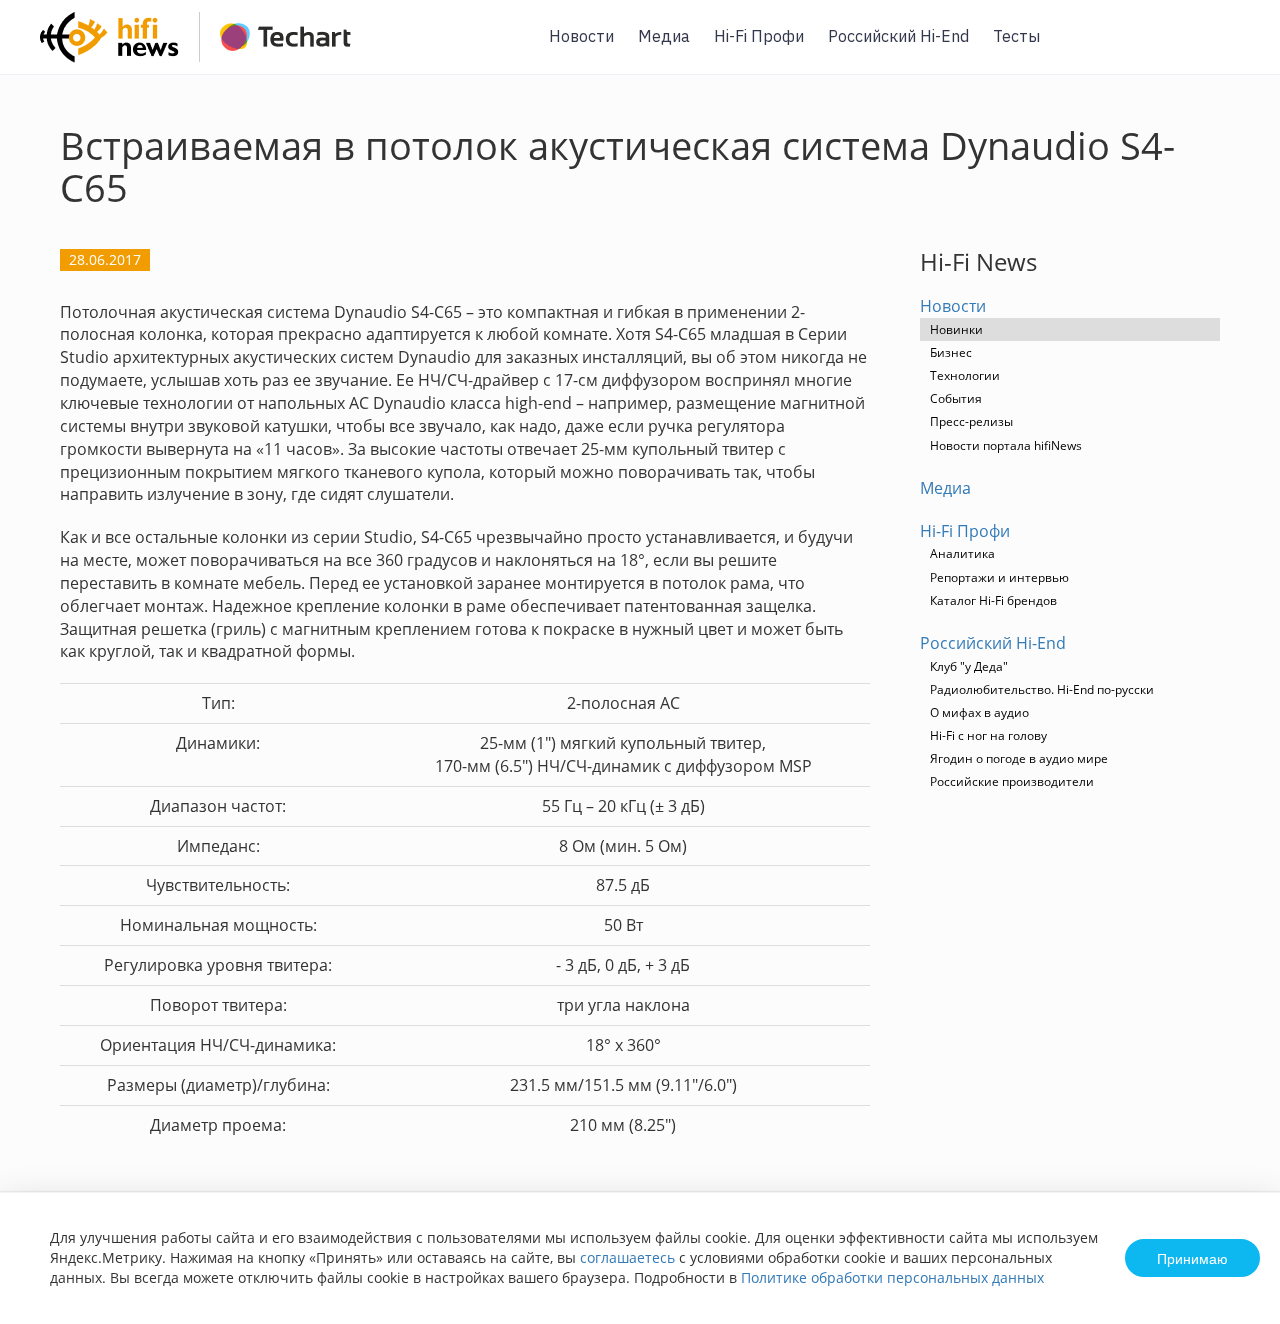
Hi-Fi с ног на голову (988, 735)
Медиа (664, 36)
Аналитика (962, 553)
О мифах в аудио (979, 712)
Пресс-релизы (971, 421)
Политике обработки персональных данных (892, 1277)
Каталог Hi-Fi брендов (993, 600)
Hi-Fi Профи (759, 36)
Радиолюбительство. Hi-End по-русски (1042, 689)
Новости (581, 36)
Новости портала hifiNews (1006, 445)
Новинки (956, 329)
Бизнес (951, 352)
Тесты (1016, 36)
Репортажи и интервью (999, 577)
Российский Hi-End (898, 36)
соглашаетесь (627, 1257)
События (956, 398)
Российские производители (1012, 781)
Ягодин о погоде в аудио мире (1019, 758)
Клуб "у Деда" (969, 666)
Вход (1234, 48)
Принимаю (1192, 1258)
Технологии (965, 375)
